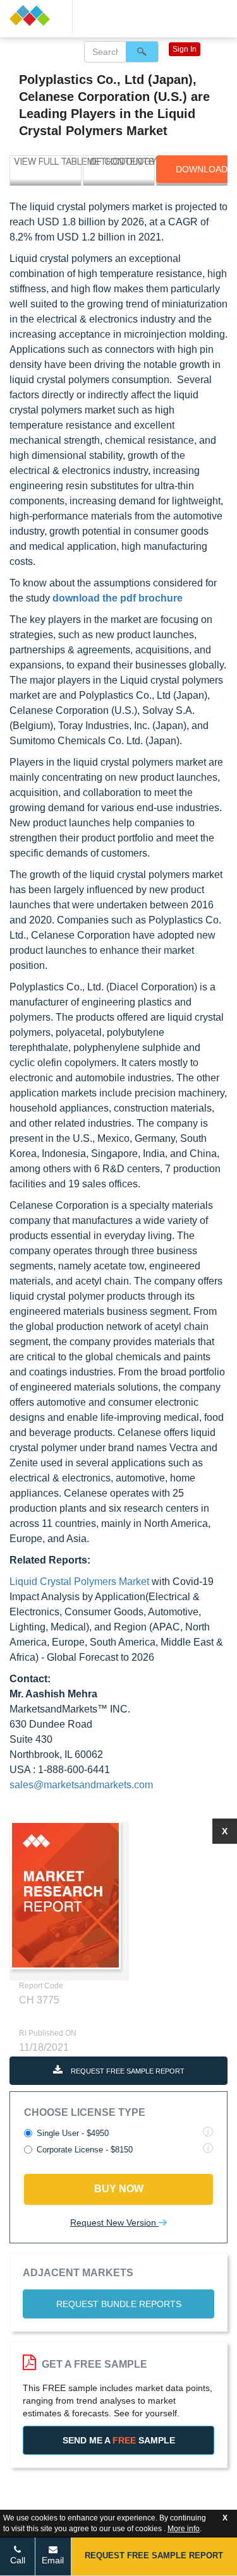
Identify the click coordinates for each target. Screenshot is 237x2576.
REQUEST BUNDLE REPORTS (119, 2304)
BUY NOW (119, 2189)
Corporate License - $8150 (85, 2150)
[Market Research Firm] (36, 15)
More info (184, 2529)
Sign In (185, 49)
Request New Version (114, 2223)
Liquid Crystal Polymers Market (79, 1582)
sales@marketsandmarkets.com (81, 1785)
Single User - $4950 (73, 2133)
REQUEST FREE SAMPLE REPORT (127, 2071)
